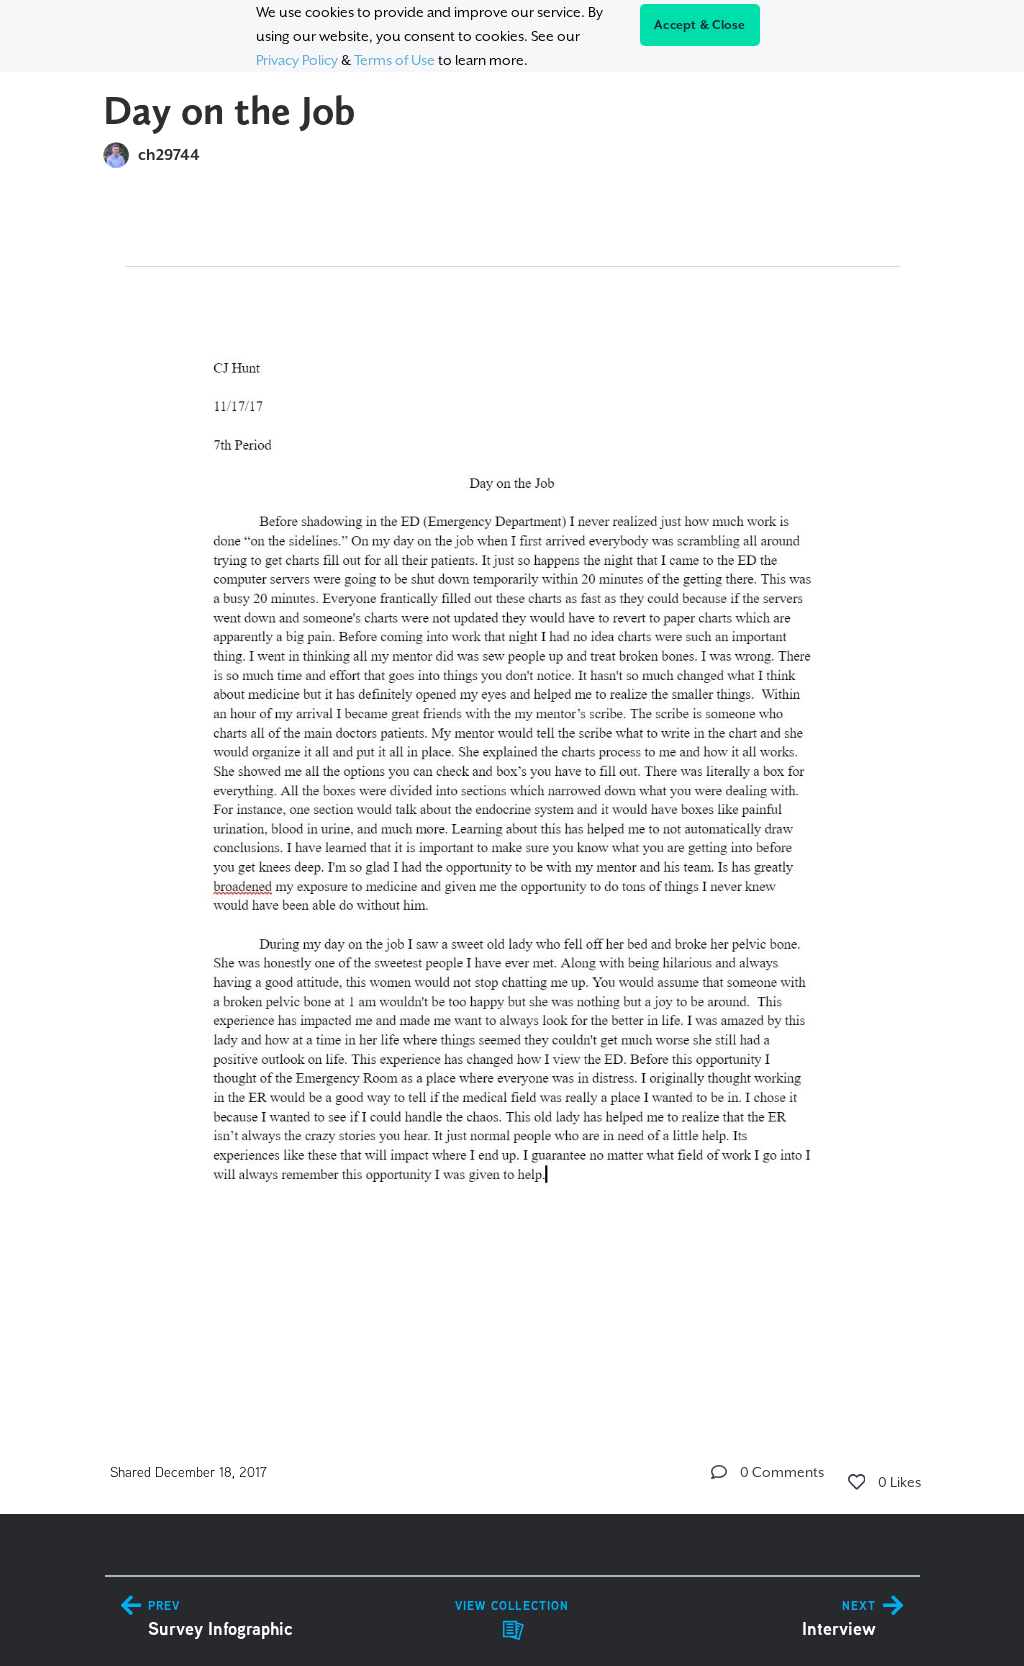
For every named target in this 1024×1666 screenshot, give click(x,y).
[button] (719, 1472)
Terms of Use (394, 60)
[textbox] (512, 792)
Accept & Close (700, 25)
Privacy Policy (297, 60)
